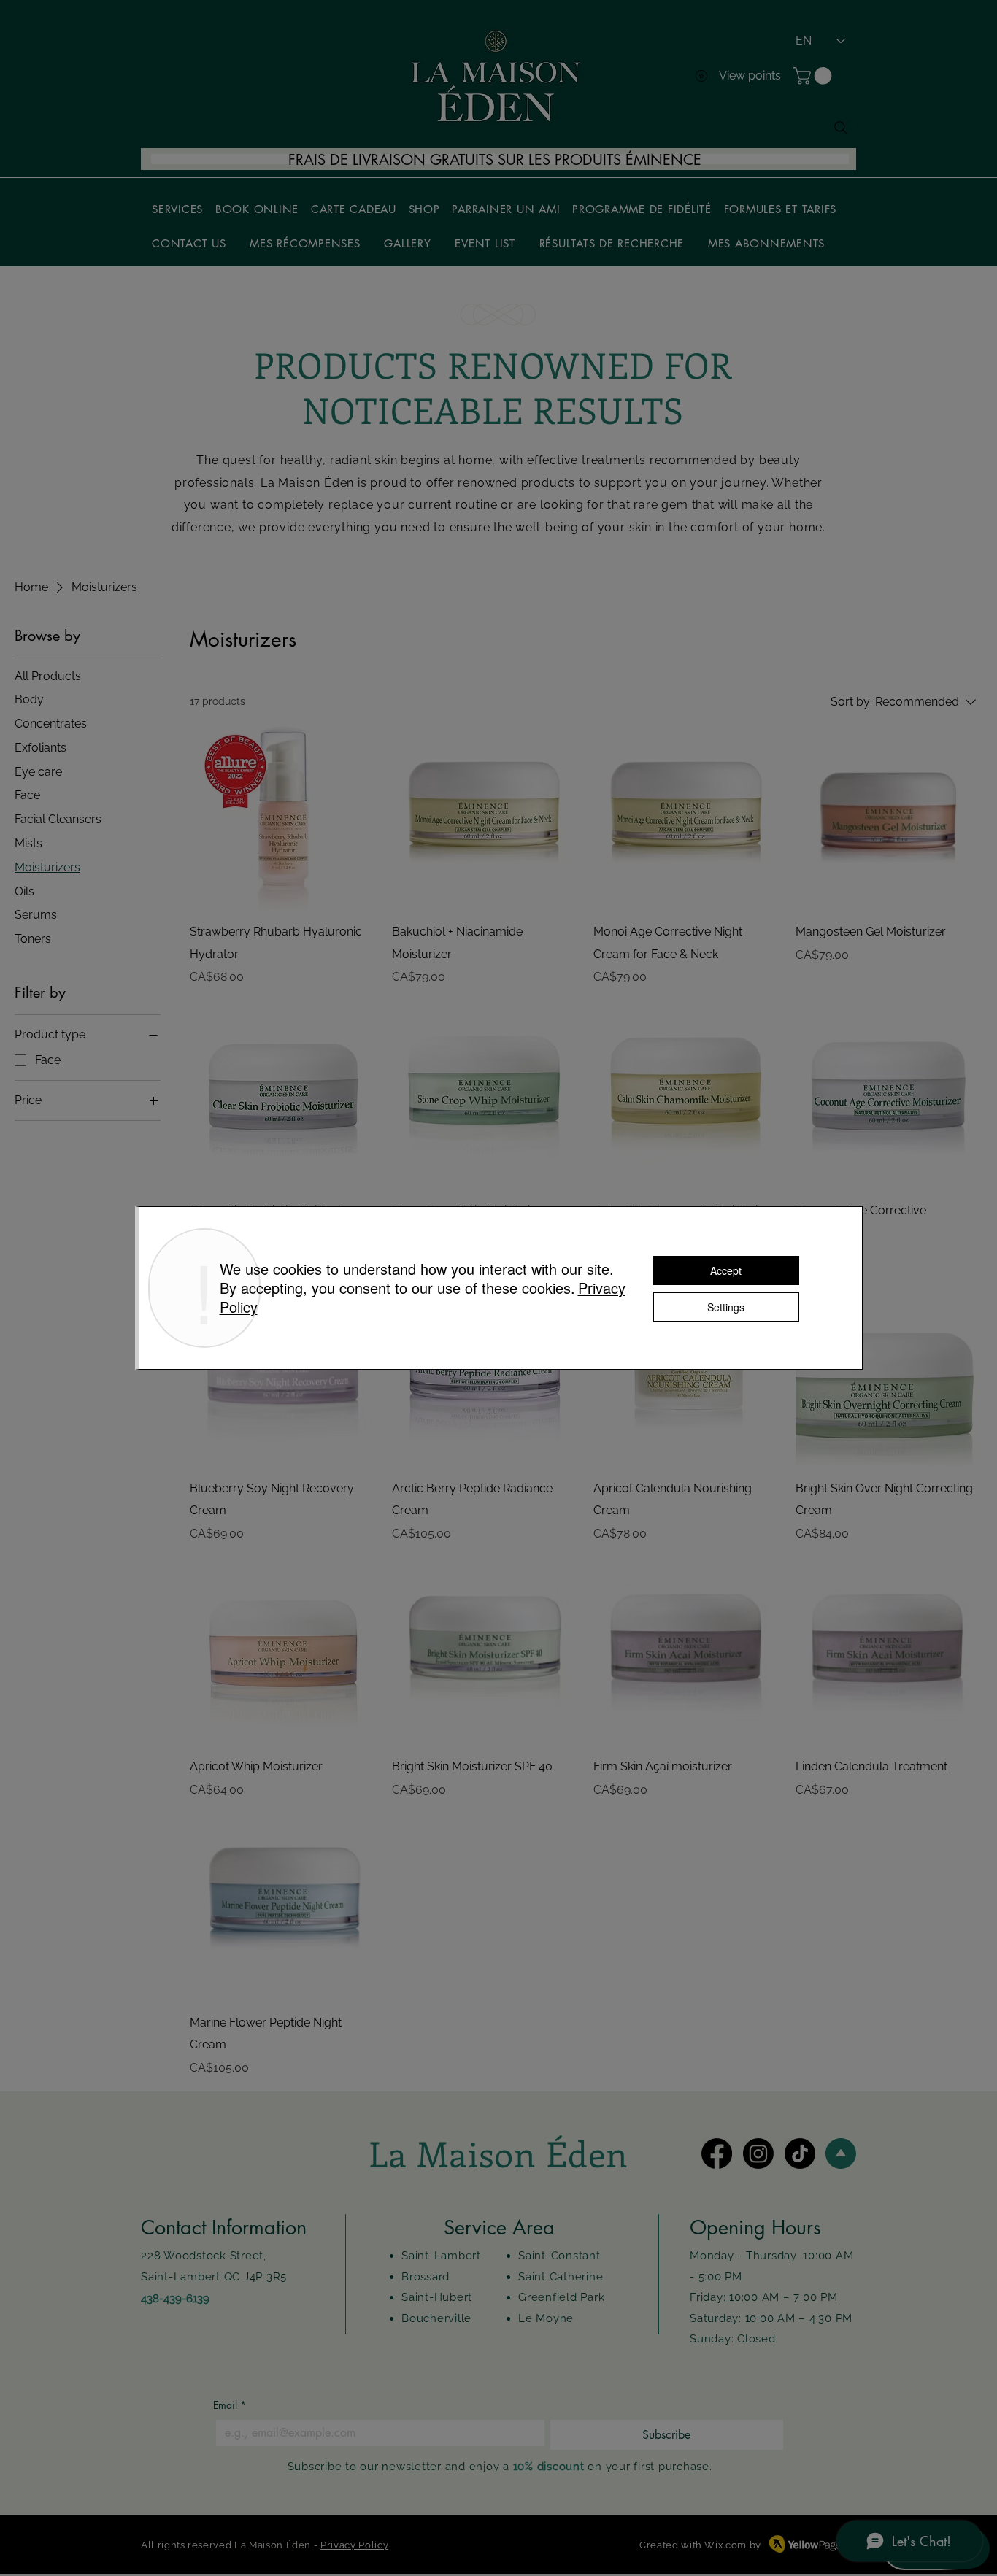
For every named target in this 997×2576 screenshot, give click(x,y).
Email (230, 2405)
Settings (726, 1307)
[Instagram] (758, 2153)
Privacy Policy (354, 2545)
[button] (815, 76)
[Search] (841, 128)
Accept (726, 1270)
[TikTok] (800, 2153)
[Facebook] (717, 2153)
